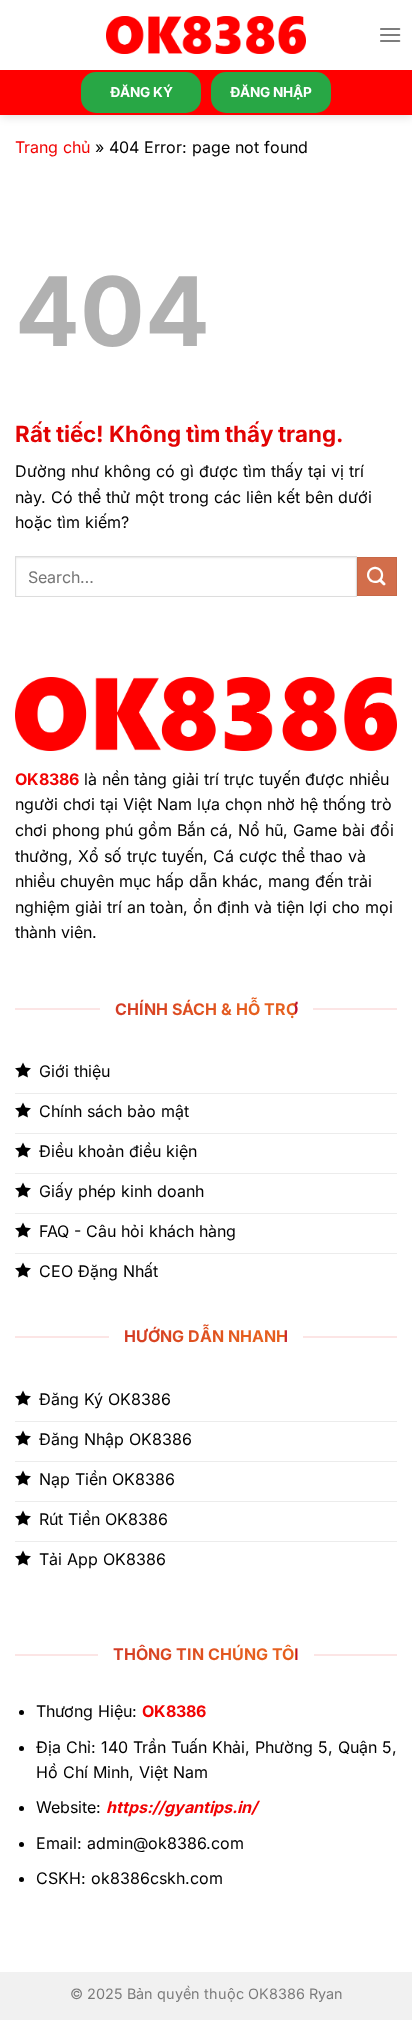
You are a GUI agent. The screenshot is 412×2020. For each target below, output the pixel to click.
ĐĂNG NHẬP (271, 92)
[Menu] (390, 34)
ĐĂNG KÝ (141, 92)
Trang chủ (52, 147)
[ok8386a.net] (206, 35)
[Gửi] (377, 576)
